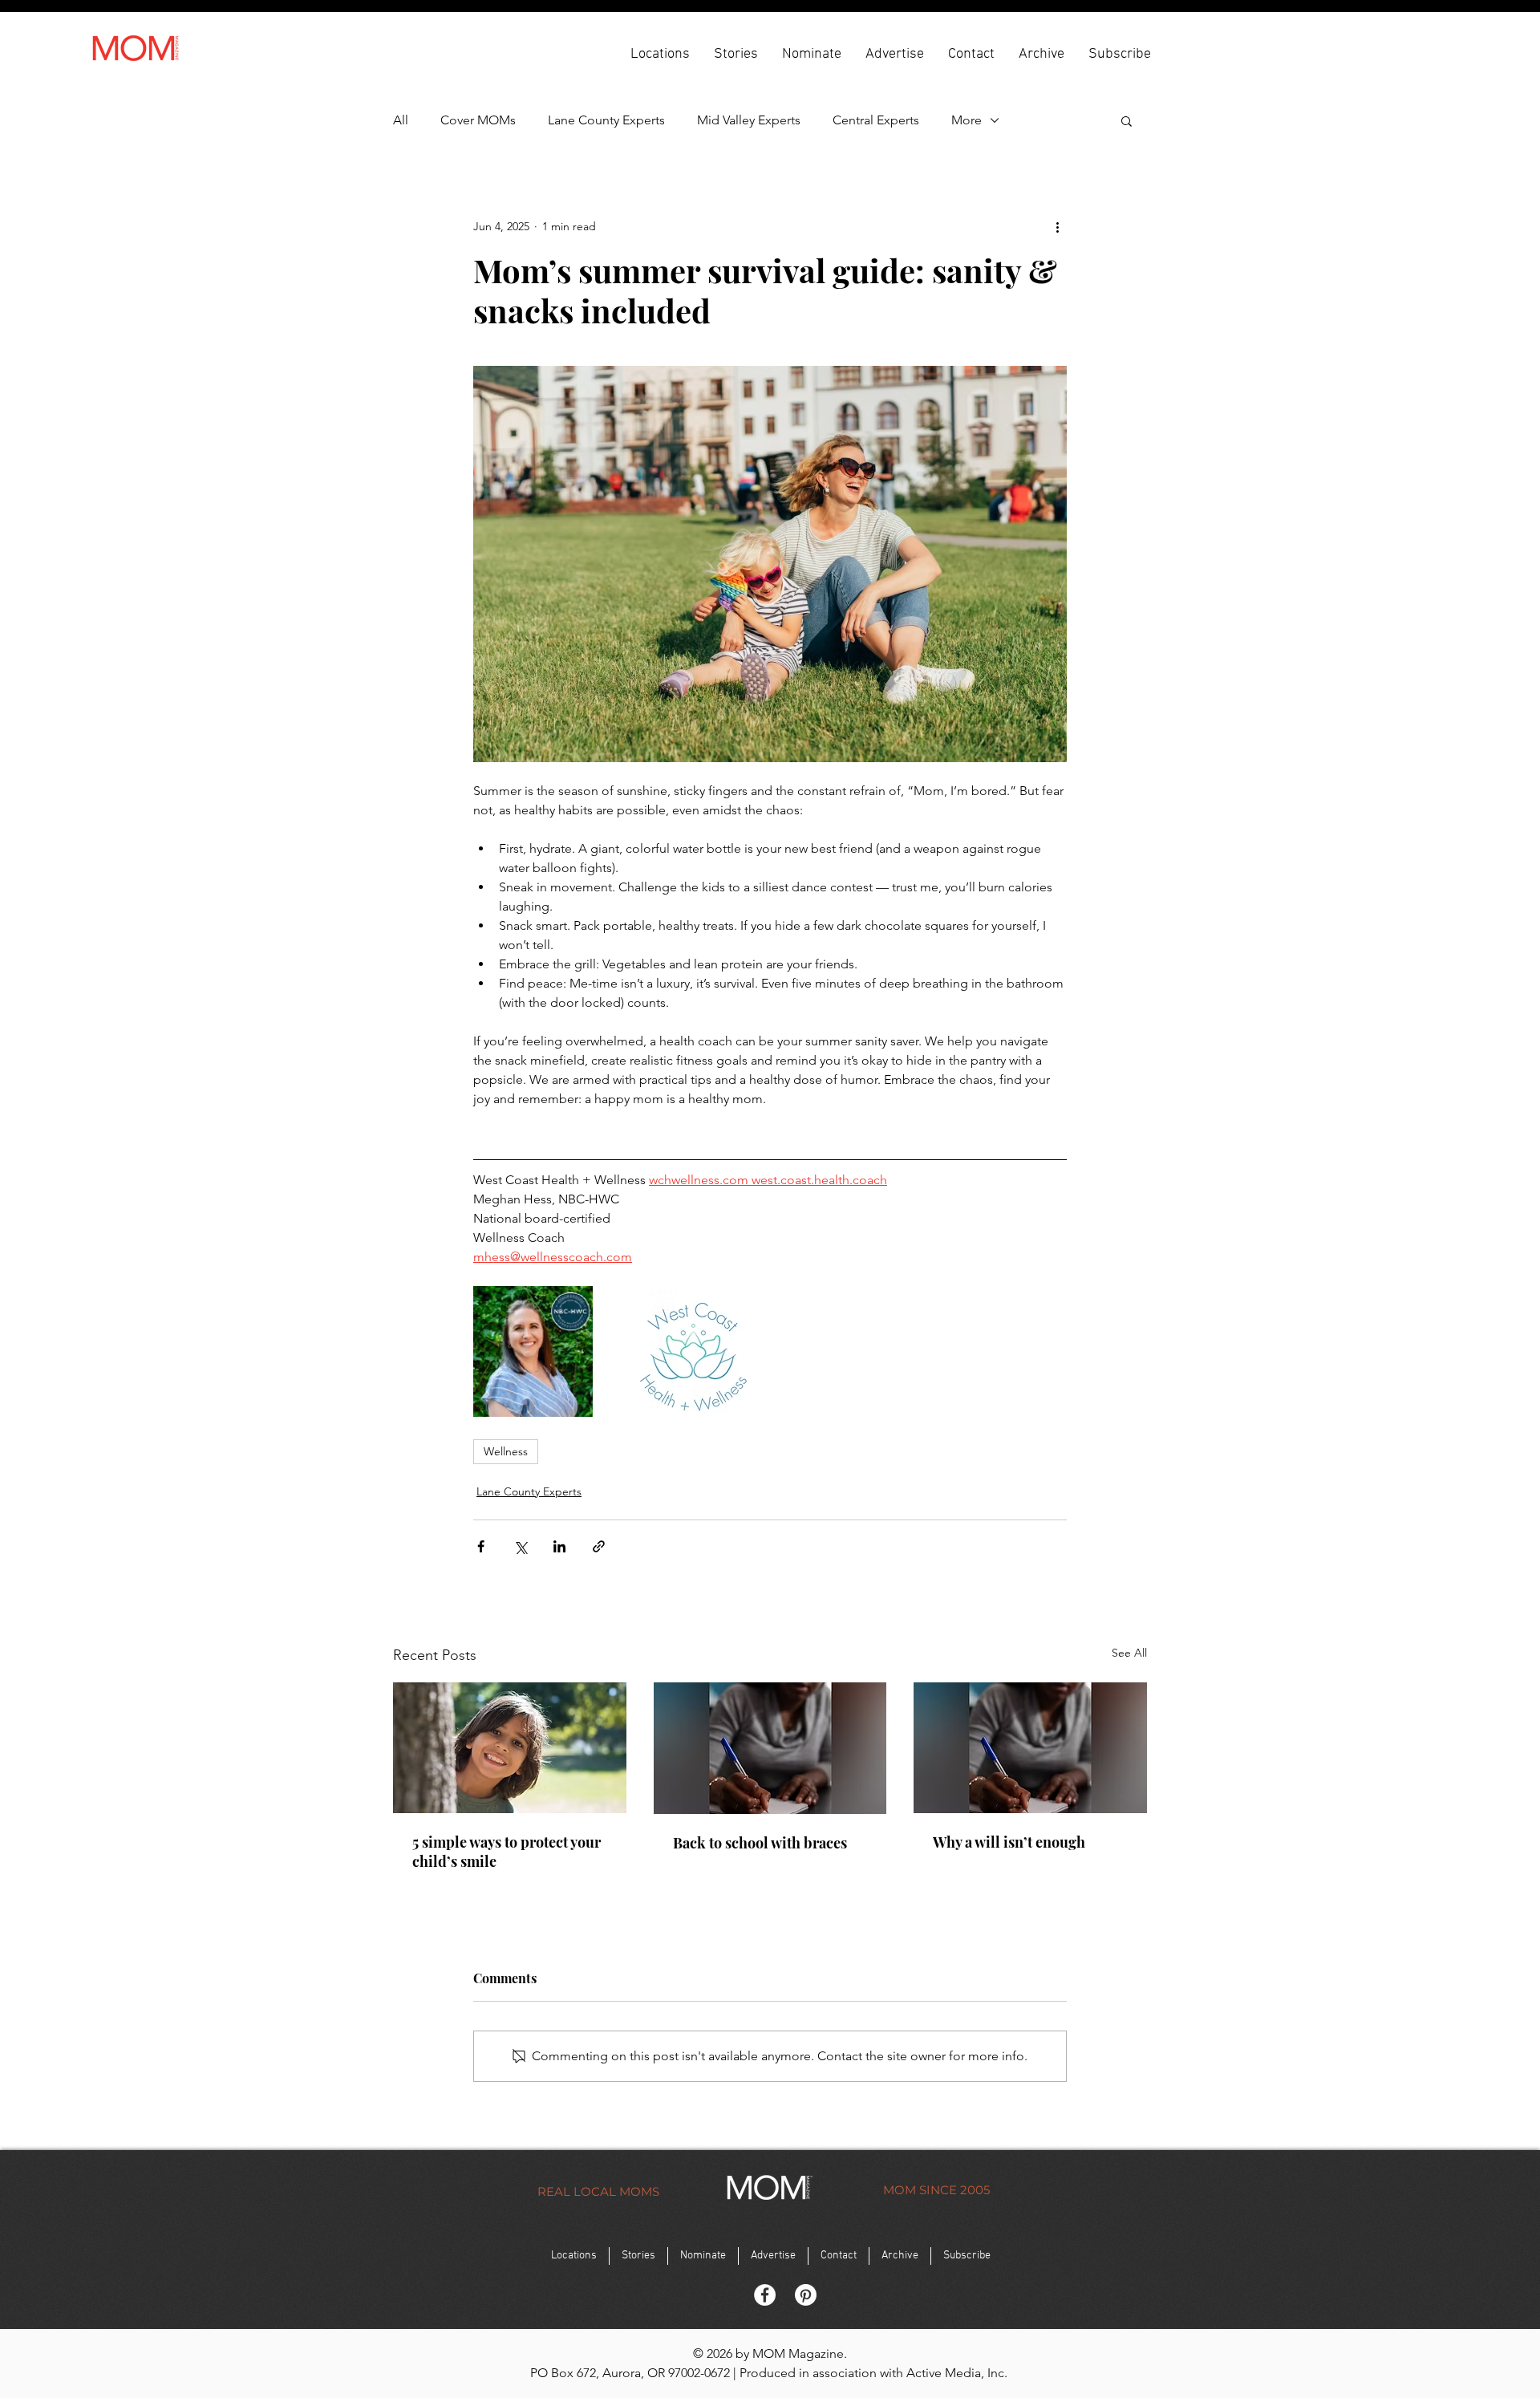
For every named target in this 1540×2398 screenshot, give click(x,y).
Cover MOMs (478, 120)
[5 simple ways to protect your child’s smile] (510, 1748)
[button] (660, 53)
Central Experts (876, 120)
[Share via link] (599, 1546)
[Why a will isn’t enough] (1030, 1748)
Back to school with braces (760, 1843)
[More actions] (1057, 226)
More (967, 120)
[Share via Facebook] (481, 1546)
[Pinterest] (806, 2295)
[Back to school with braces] (770, 1748)
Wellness (506, 1451)
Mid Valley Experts (749, 120)
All (401, 120)
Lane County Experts (606, 120)
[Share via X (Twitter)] (520, 1546)
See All (1129, 1653)
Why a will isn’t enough (1009, 1842)
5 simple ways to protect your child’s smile (507, 1852)
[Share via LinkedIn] (559, 1546)
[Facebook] (765, 2295)
